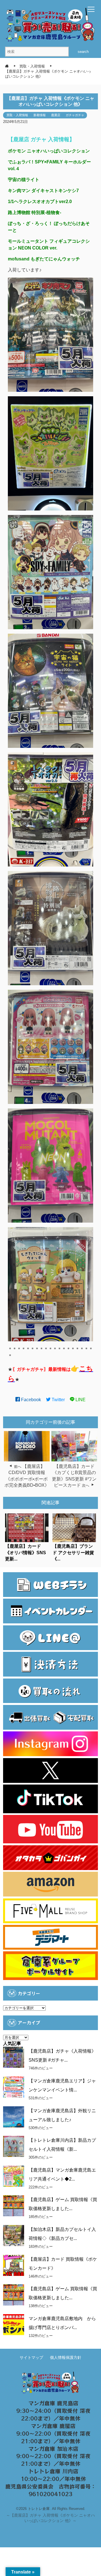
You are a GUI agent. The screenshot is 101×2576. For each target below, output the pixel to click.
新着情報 (40, 115)
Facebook (30, 1400)
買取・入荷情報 (17, 115)
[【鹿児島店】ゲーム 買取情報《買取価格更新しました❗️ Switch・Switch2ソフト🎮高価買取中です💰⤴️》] (14, 2206)
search (83, 52)
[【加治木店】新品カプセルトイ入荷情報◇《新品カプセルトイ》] (14, 2236)
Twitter (58, 1400)
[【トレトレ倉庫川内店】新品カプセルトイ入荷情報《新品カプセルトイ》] (14, 2146)
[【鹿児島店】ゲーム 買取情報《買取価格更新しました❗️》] (14, 2295)
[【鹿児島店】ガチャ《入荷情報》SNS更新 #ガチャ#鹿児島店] (14, 2057)
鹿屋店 (56, 115)
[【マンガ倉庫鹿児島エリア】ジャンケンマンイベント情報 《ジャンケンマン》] (14, 2087)
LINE (80, 1400)
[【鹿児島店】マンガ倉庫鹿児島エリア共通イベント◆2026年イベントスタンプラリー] (14, 2176)
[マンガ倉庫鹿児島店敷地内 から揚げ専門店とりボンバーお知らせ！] (14, 2325)
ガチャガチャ (75, 115)
